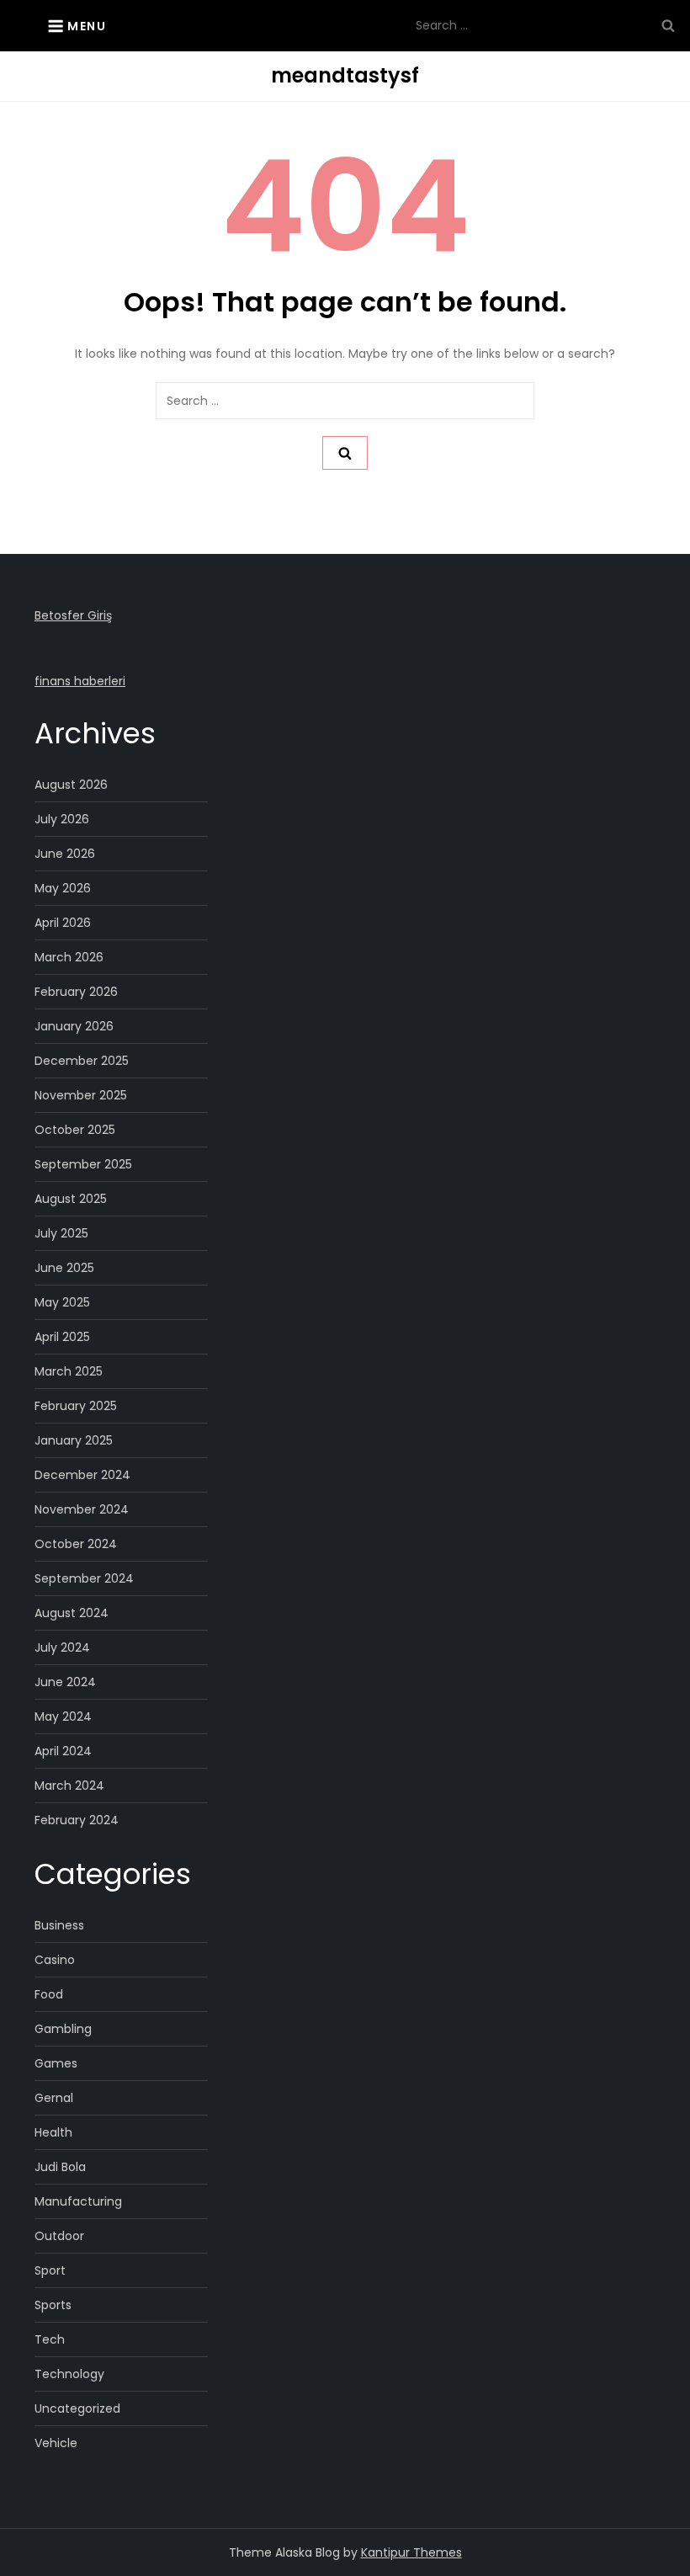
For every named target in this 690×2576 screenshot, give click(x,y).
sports (53, 2305)
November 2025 (81, 1095)
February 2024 (77, 1820)
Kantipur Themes (411, 2552)
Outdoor (59, 2236)
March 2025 (69, 1371)
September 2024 (84, 1578)
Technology (69, 2374)
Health (53, 2132)
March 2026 (69, 957)
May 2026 (63, 888)
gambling (63, 2029)
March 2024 (69, 1786)
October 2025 (75, 1130)
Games (56, 2063)
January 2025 (74, 1440)
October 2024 (76, 1544)
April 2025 (62, 1337)
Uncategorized (77, 2408)
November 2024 (82, 1509)
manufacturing (78, 2201)
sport (50, 2270)
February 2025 (76, 1406)
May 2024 (63, 1716)
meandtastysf (345, 75)
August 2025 (71, 1199)
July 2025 (61, 1233)
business (59, 1925)
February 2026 (76, 992)
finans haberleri (80, 681)
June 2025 (64, 1268)
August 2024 (72, 1613)
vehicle (56, 2443)
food (49, 1994)
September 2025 (83, 1164)
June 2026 (65, 854)
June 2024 (65, 1682)
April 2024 (63, 1751)
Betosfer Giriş (73, 615)
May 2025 (62, 1302)
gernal (54, 2098)
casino (55, 1960)
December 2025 (82, 1061)
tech (50, 2339)
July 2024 (62, 1647)
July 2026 (62, 819)
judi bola (60, 2167)
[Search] (668, 25)
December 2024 (82, 1475)
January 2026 (74, 1026)
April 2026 (63, 923)
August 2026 (71, 785)
